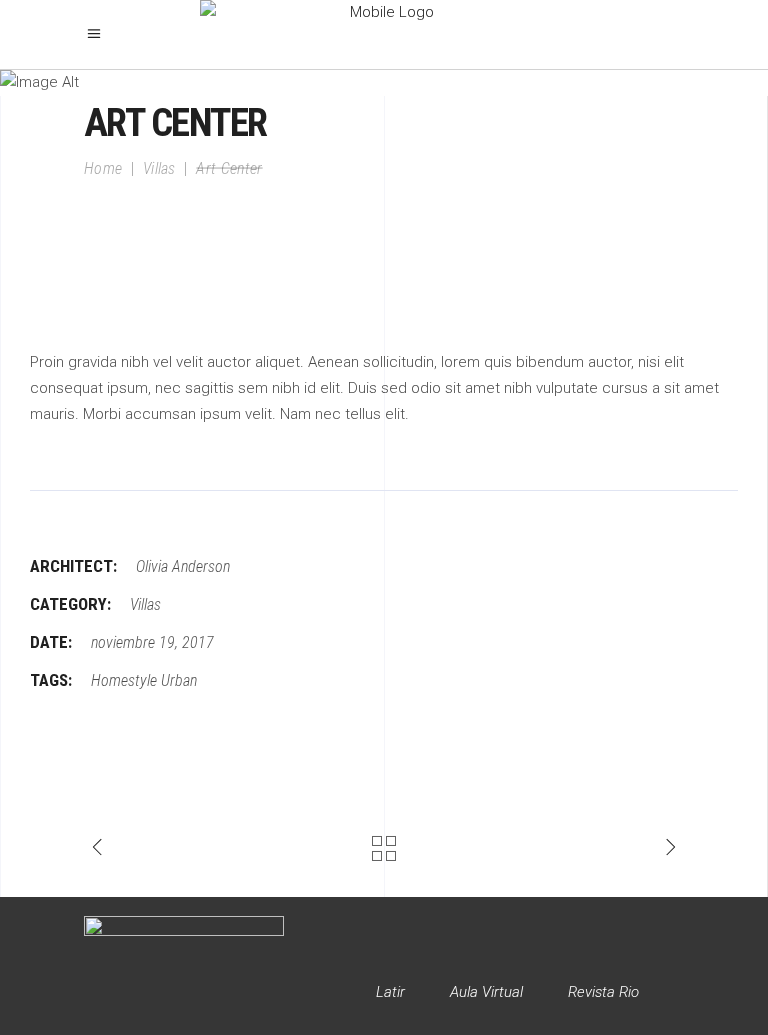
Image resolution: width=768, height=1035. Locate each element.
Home (103, 167)
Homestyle (124, 680)
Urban (179, 680)
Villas (159, 167)
